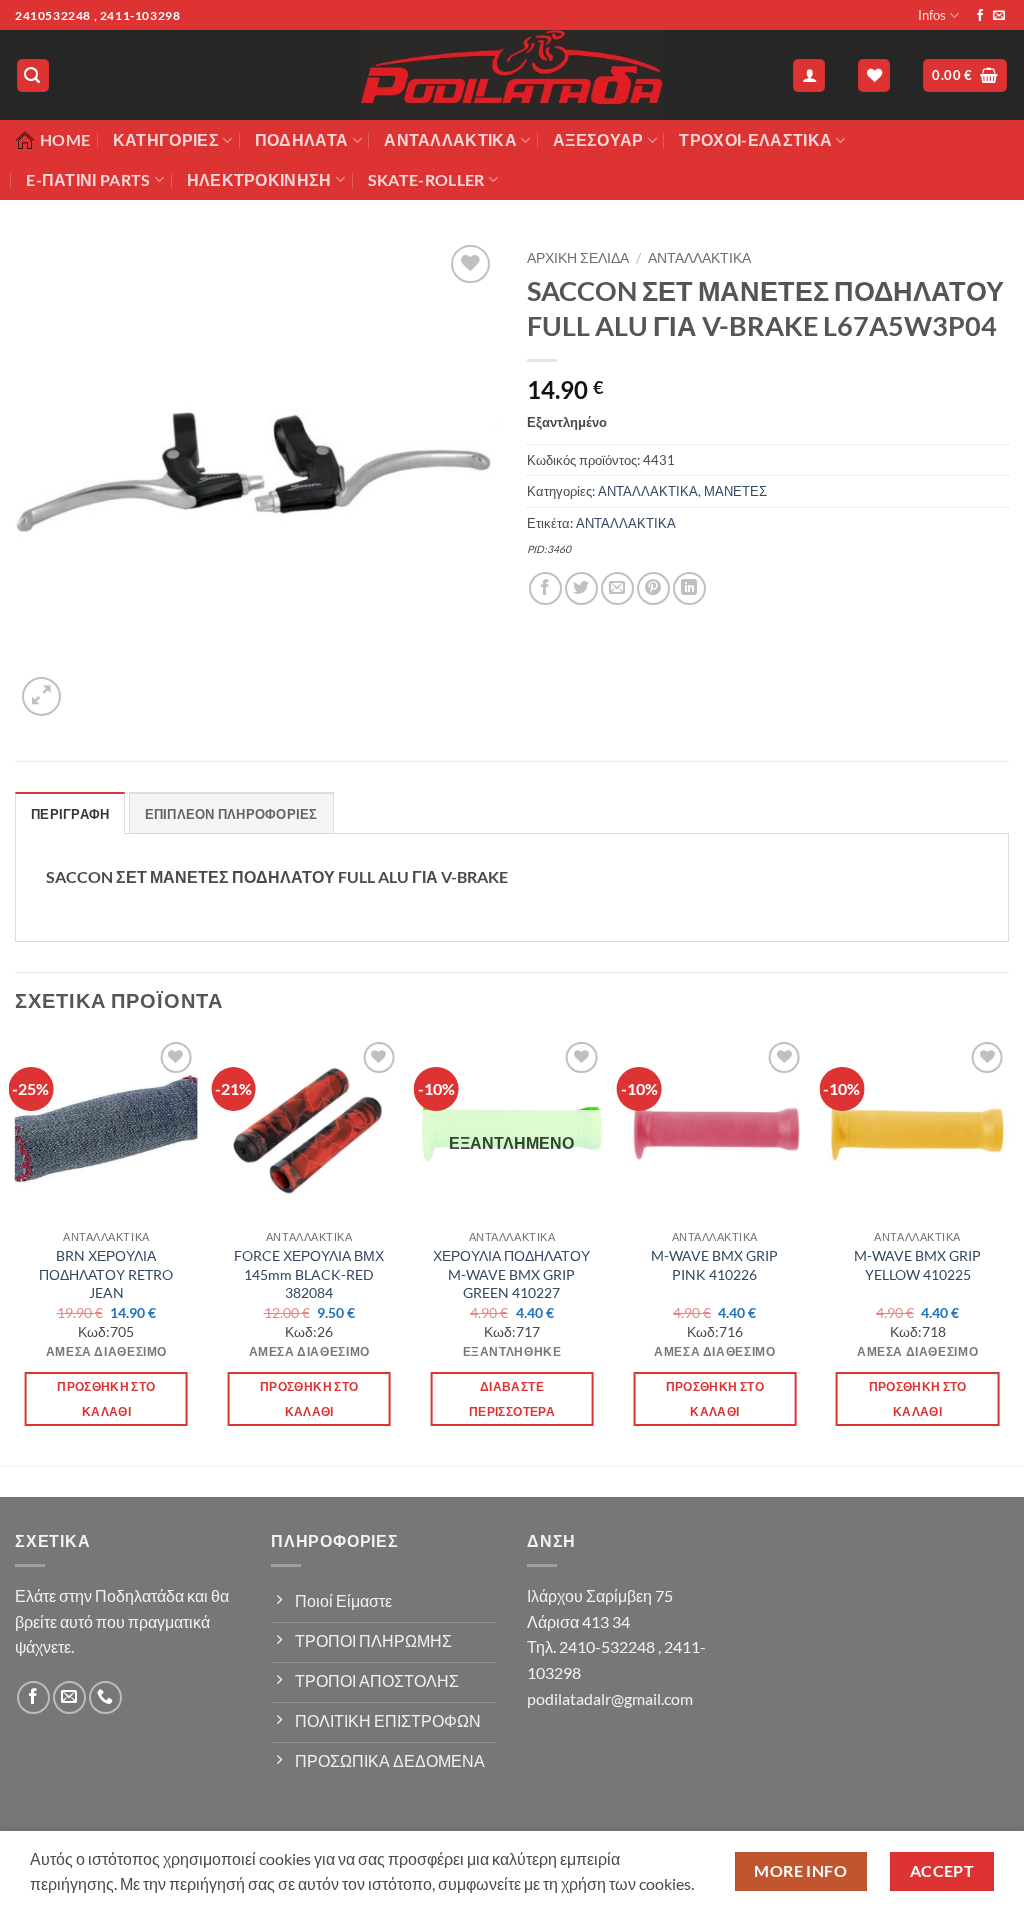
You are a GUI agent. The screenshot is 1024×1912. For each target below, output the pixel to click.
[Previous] (16, 1249)
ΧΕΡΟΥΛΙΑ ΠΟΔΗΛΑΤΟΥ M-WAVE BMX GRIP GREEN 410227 (511, 1274)
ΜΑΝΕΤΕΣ (735, 491)
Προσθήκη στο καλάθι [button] (106, 1399)
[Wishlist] (874, 75)
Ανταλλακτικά (450, 139)
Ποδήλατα (302, 139)
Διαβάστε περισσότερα (512, 1399)
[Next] (1008, 1249)
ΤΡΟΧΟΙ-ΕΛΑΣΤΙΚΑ (755, 139)
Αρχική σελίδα (578, 258)
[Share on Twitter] (581, 588)
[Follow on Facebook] (980, 16)
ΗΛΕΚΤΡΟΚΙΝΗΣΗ (259, 179)
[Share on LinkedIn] (689, 588)
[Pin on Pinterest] (653, 588)
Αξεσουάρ (598, 139)
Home (65, 139)
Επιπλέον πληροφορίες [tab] (231, 814)
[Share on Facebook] (545, 588)
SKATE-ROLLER (426, 179)
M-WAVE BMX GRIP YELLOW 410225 (917, 1265)
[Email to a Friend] (617, 588)
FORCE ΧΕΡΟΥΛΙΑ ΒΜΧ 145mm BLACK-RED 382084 (309, 1274)
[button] (33, 75)
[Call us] (105, 1697)
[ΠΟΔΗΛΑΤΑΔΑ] (512, 75)
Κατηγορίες (166, 139)
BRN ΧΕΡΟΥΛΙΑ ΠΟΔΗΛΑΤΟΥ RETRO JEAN (106, 1274)
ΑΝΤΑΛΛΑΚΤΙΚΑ (699, 258)
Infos (932, 15)
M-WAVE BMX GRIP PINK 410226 (714, 1265)
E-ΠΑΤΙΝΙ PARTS (88, 179)
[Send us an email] (999, 16)
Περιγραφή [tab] (70, 814)
